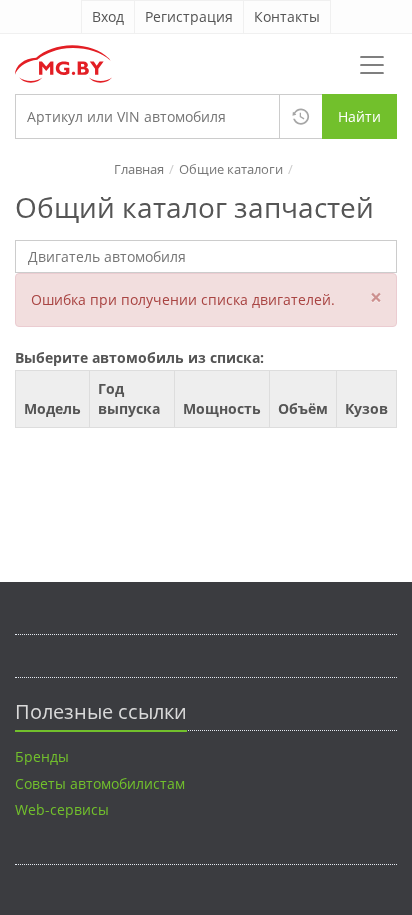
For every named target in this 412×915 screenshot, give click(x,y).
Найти (359, 116)
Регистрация (189, 16)
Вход (108, 16)
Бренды (42, 756)
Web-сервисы (62, 809)
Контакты (287, 16)
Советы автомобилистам (100, 783)
